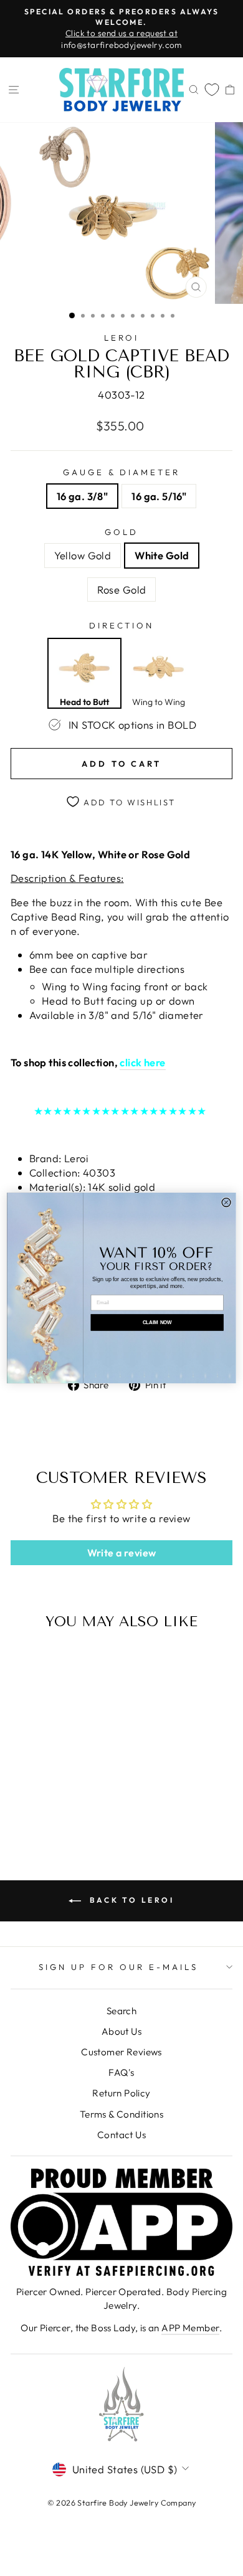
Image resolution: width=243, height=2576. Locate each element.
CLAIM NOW (157, 1323)
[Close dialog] (226, 1202)
